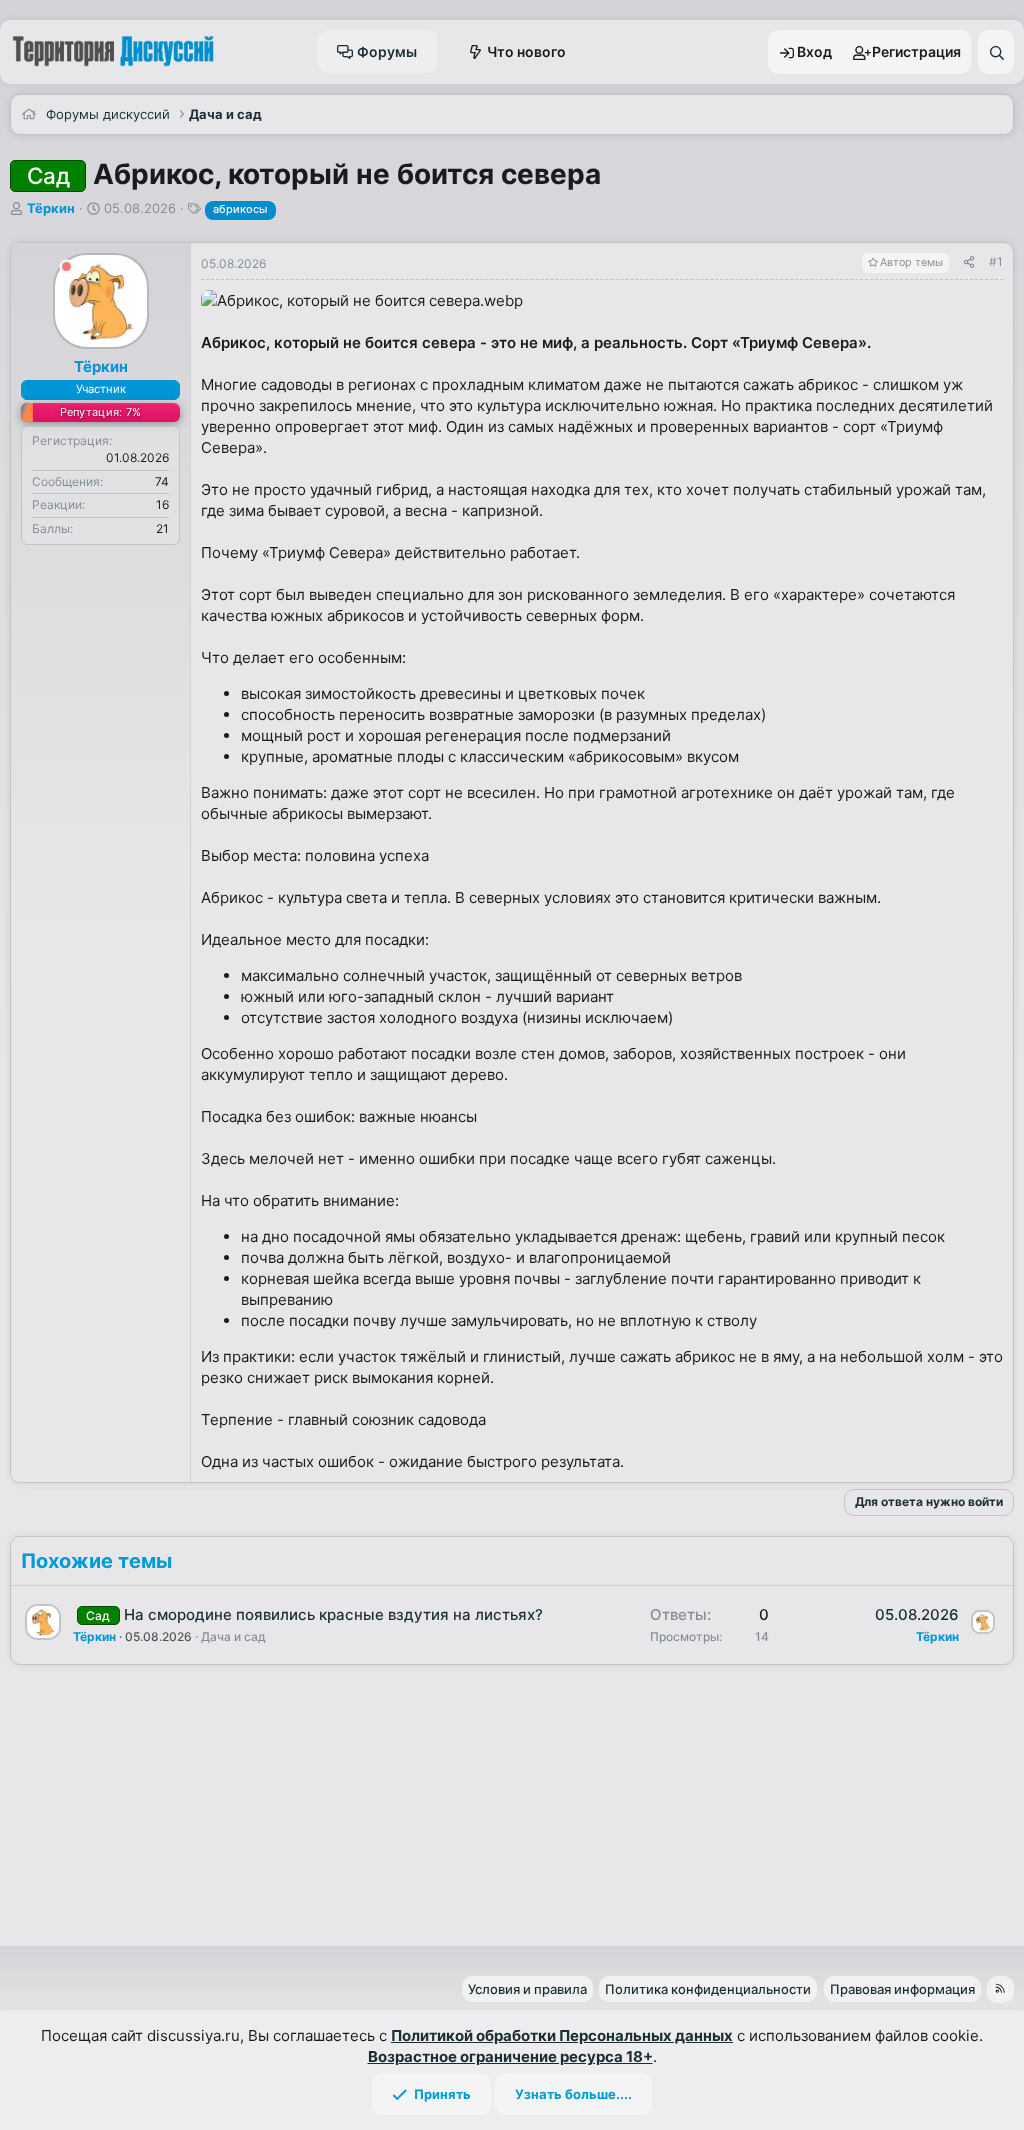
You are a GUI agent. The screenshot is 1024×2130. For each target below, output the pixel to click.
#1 (996, 261)
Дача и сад (233, 1636)
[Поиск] (996, 52)
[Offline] (66, 269)
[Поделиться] (969, 262)
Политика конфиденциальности (708, 1989)
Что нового (526, 51)
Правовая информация (902, 1989)
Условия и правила (527, 1989)
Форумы (387, 51)
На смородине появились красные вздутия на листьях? (333, 1614)
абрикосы (240, 209)
